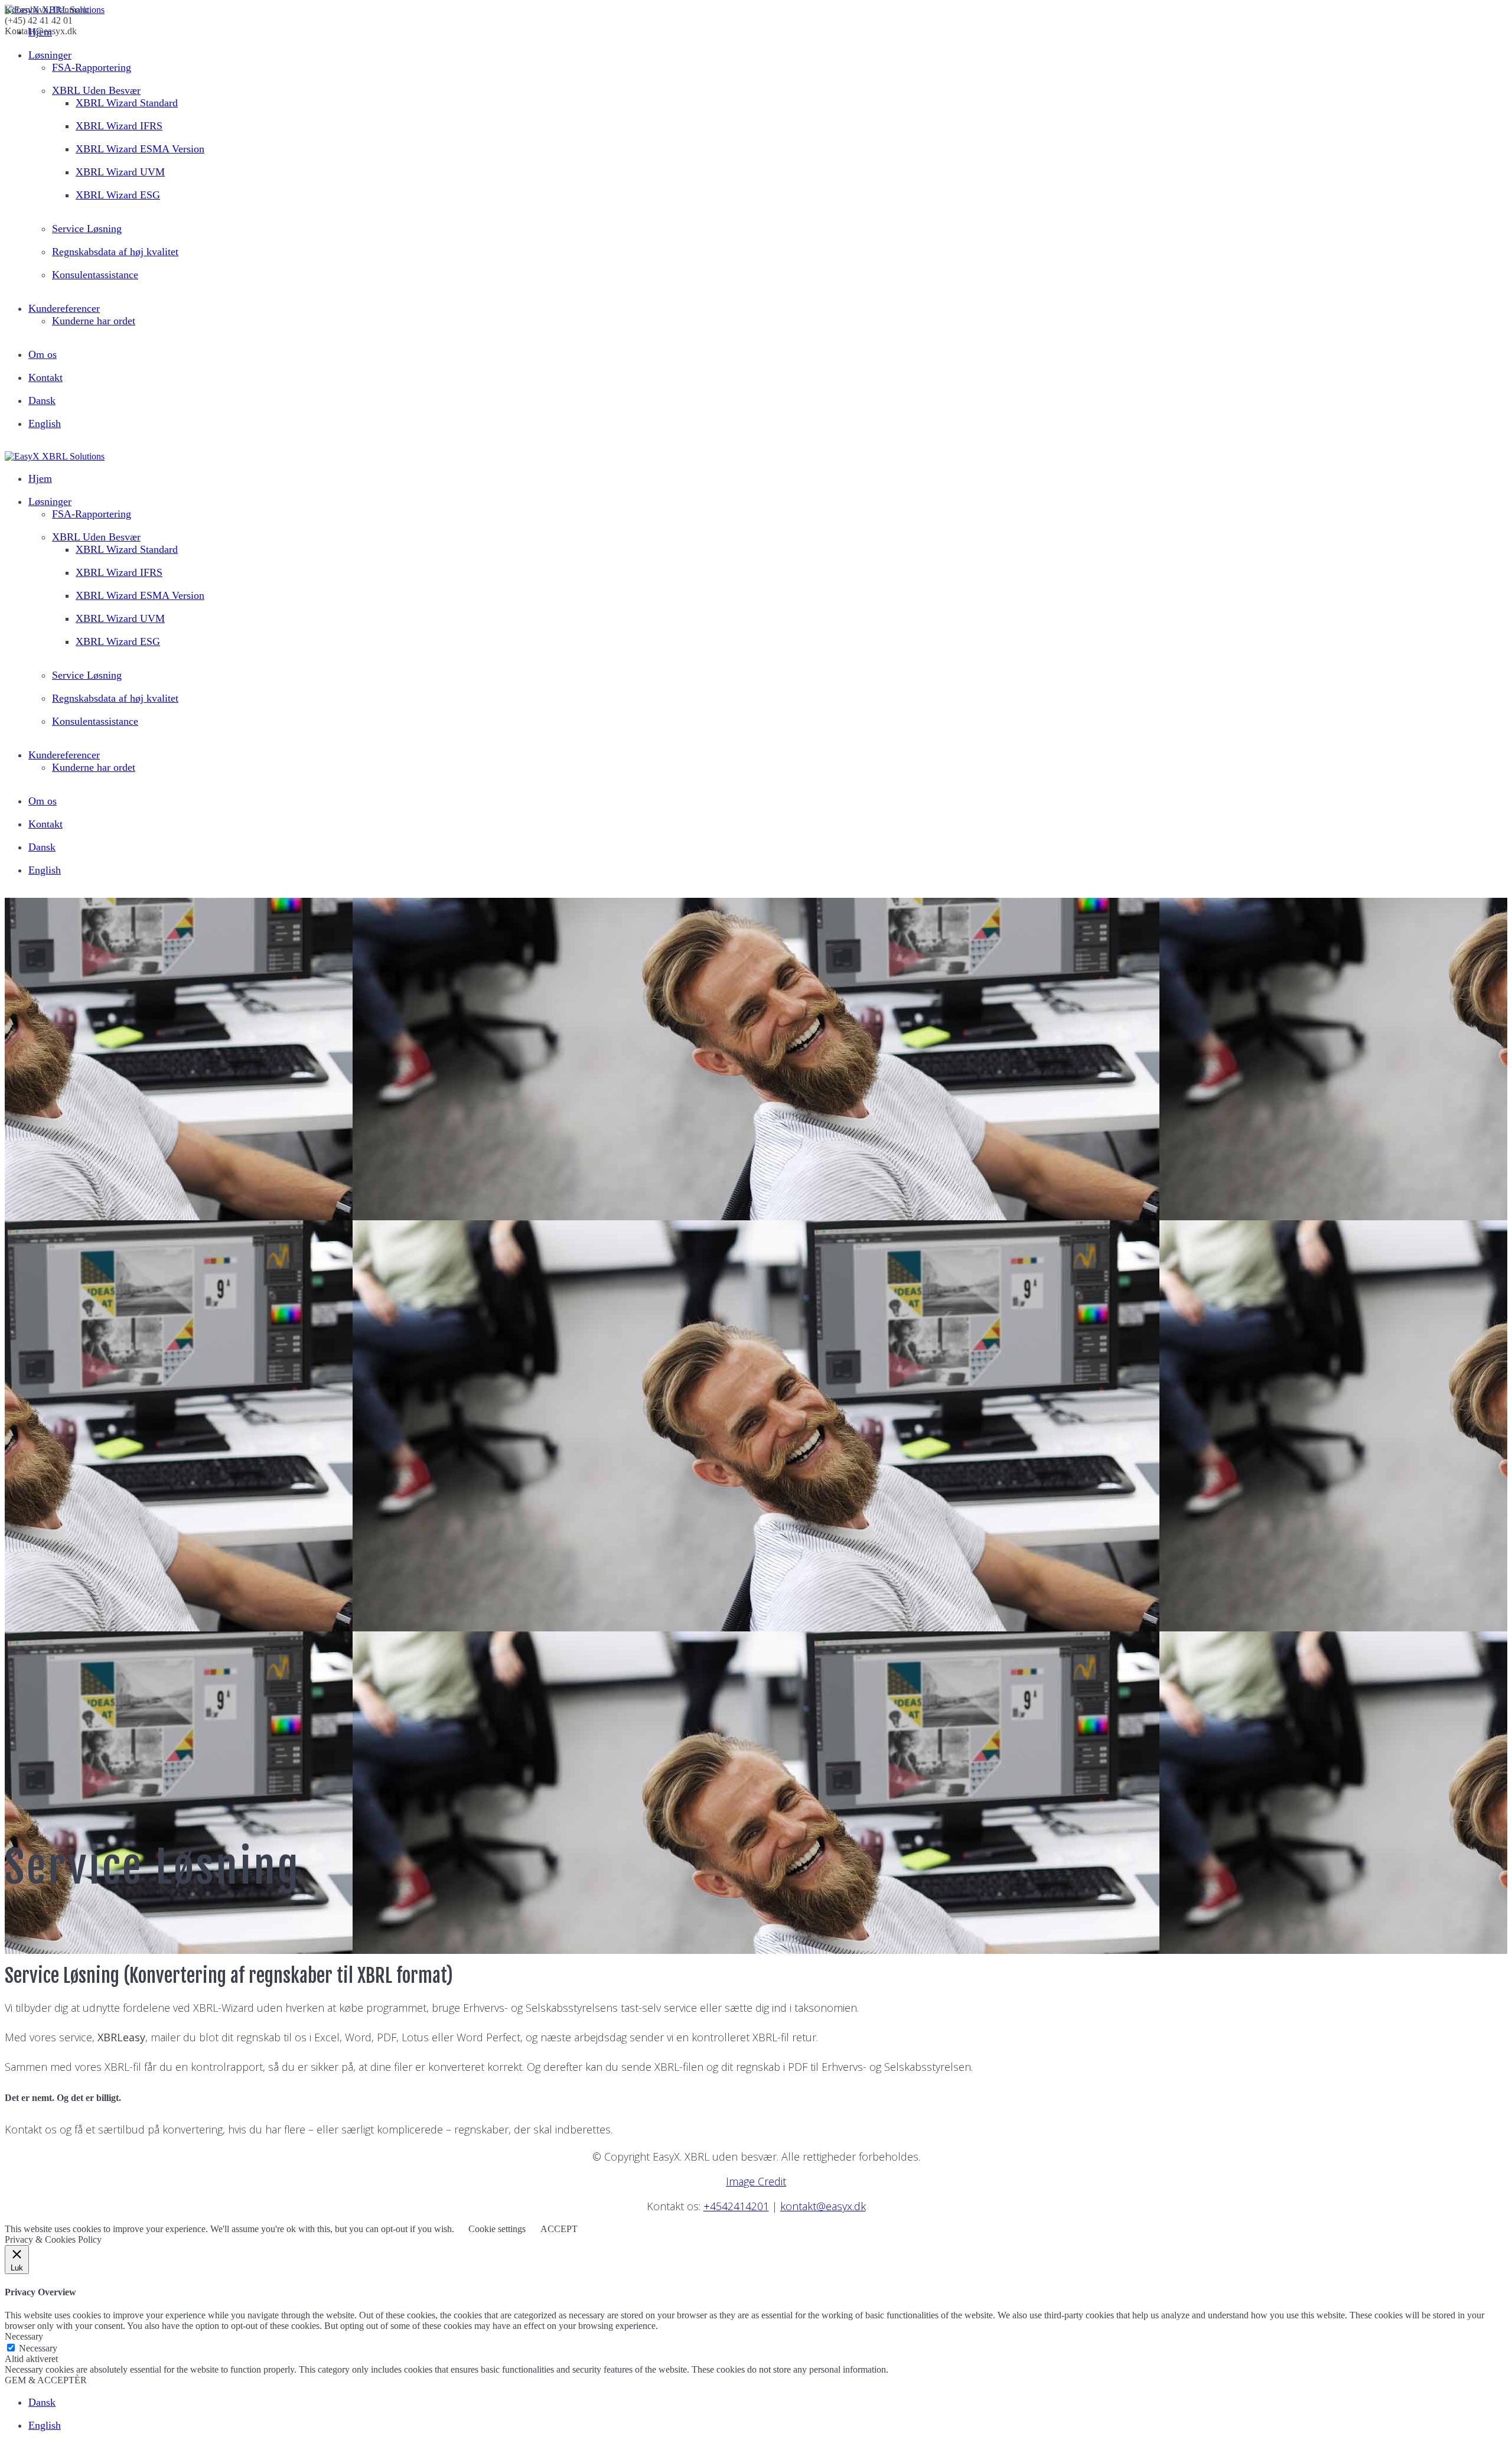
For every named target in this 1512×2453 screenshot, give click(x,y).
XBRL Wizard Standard (127, 103)
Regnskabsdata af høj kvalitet (115, 252)
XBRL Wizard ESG (118, 195)
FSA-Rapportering (92, 67)
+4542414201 (736, 2206)
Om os (43, 354)
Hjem (40, 478)
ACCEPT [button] (559, 2229)
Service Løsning (87, 229)
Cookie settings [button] (497, 2229)
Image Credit (756, 2181)
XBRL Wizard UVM (120, 172)
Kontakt (45, 377)
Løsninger (50, 55)
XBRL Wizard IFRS (119, 126)
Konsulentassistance (95, 275)
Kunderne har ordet (94, 321)
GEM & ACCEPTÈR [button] (46, 2380)
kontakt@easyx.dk (823, 2206)
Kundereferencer (64, 308)
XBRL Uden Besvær (96, 90)
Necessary (38, 2348)
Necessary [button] (24, 2336)
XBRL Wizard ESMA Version (140, 149)
